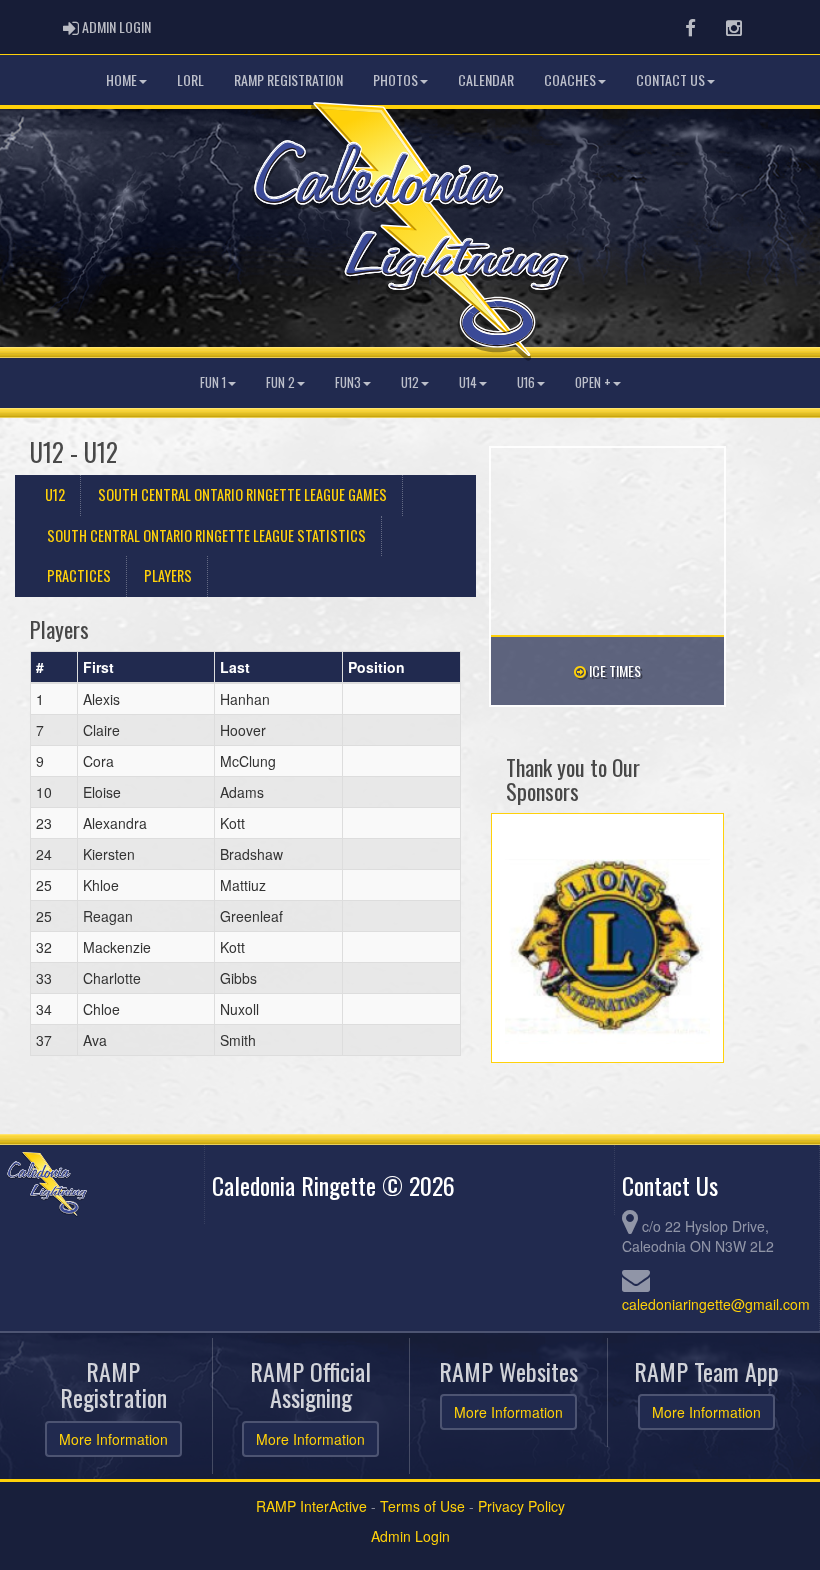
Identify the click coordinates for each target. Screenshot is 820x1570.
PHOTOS (395, 79)
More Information (113, 1439)
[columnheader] (54, 668)
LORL (190, 79)
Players (168, 575)
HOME (121, 79)
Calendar (486, 79)
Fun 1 (213, 382)
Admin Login (410, 1536)
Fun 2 (280, 382)
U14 (468, 382)
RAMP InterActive (311, 1506)
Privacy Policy (521, 1506)
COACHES (570, 79)
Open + (593, 382)
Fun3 (348, 382)
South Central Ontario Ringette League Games (242, 494)
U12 (410, 382)
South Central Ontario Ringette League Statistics (206, 535)
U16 (526, 382)
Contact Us (670, 79)
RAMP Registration (288, 79)
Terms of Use (422, 1506)
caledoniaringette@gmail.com (716, 1304)
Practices (79, 575)
